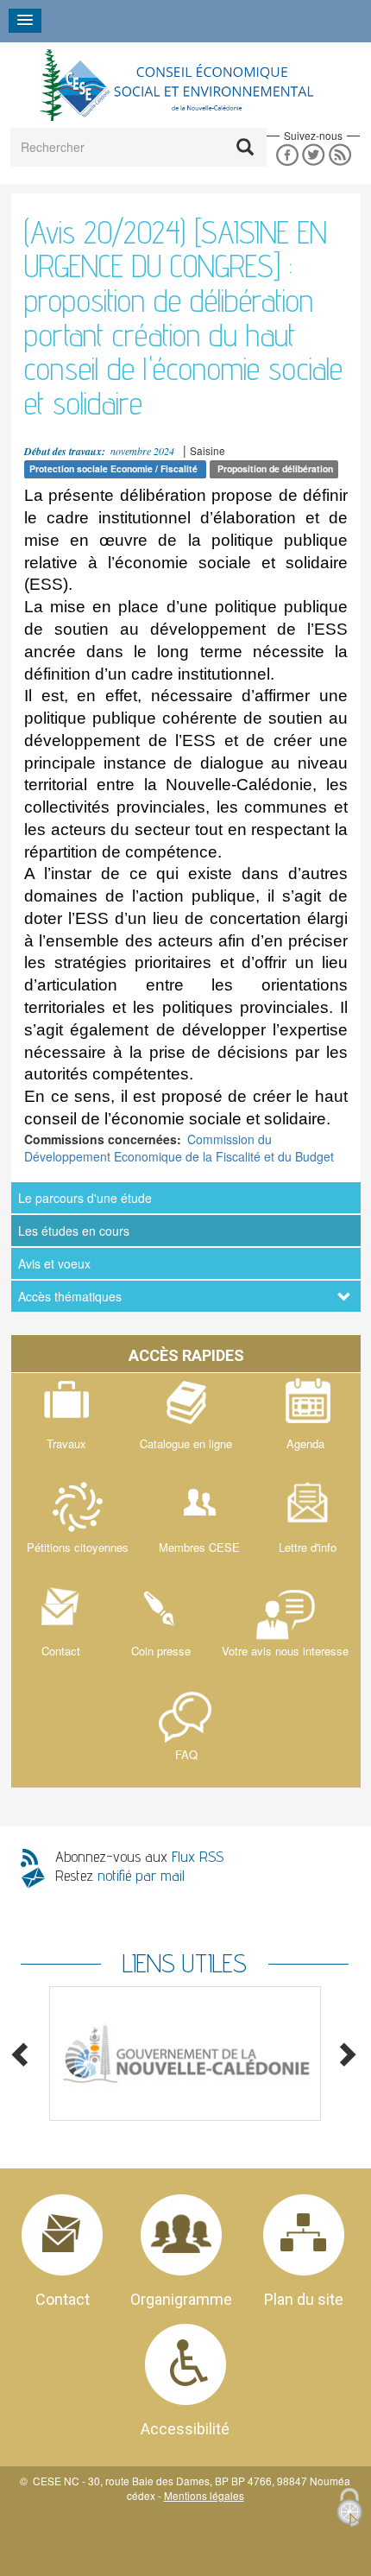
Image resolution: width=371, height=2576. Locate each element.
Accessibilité (185, 2429)
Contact (63, 2299)
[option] (185, 2054)
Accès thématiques (70, 1296)
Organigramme (181, 2299)
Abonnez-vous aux (139, 1856)
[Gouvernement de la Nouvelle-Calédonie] (185, 2054)
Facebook (287, 155)
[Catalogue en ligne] (186, 1425)
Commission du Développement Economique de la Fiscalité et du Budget (179, 1148)
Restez (120, 1875)
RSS (340, 155)
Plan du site (304, 2299)
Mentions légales (204, 2495)
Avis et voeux (54, 1263)
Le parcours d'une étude (85, 1198)
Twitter (314, 155)
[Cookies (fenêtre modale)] (349, 2509)
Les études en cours (74, 1231)
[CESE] (175, 85)
